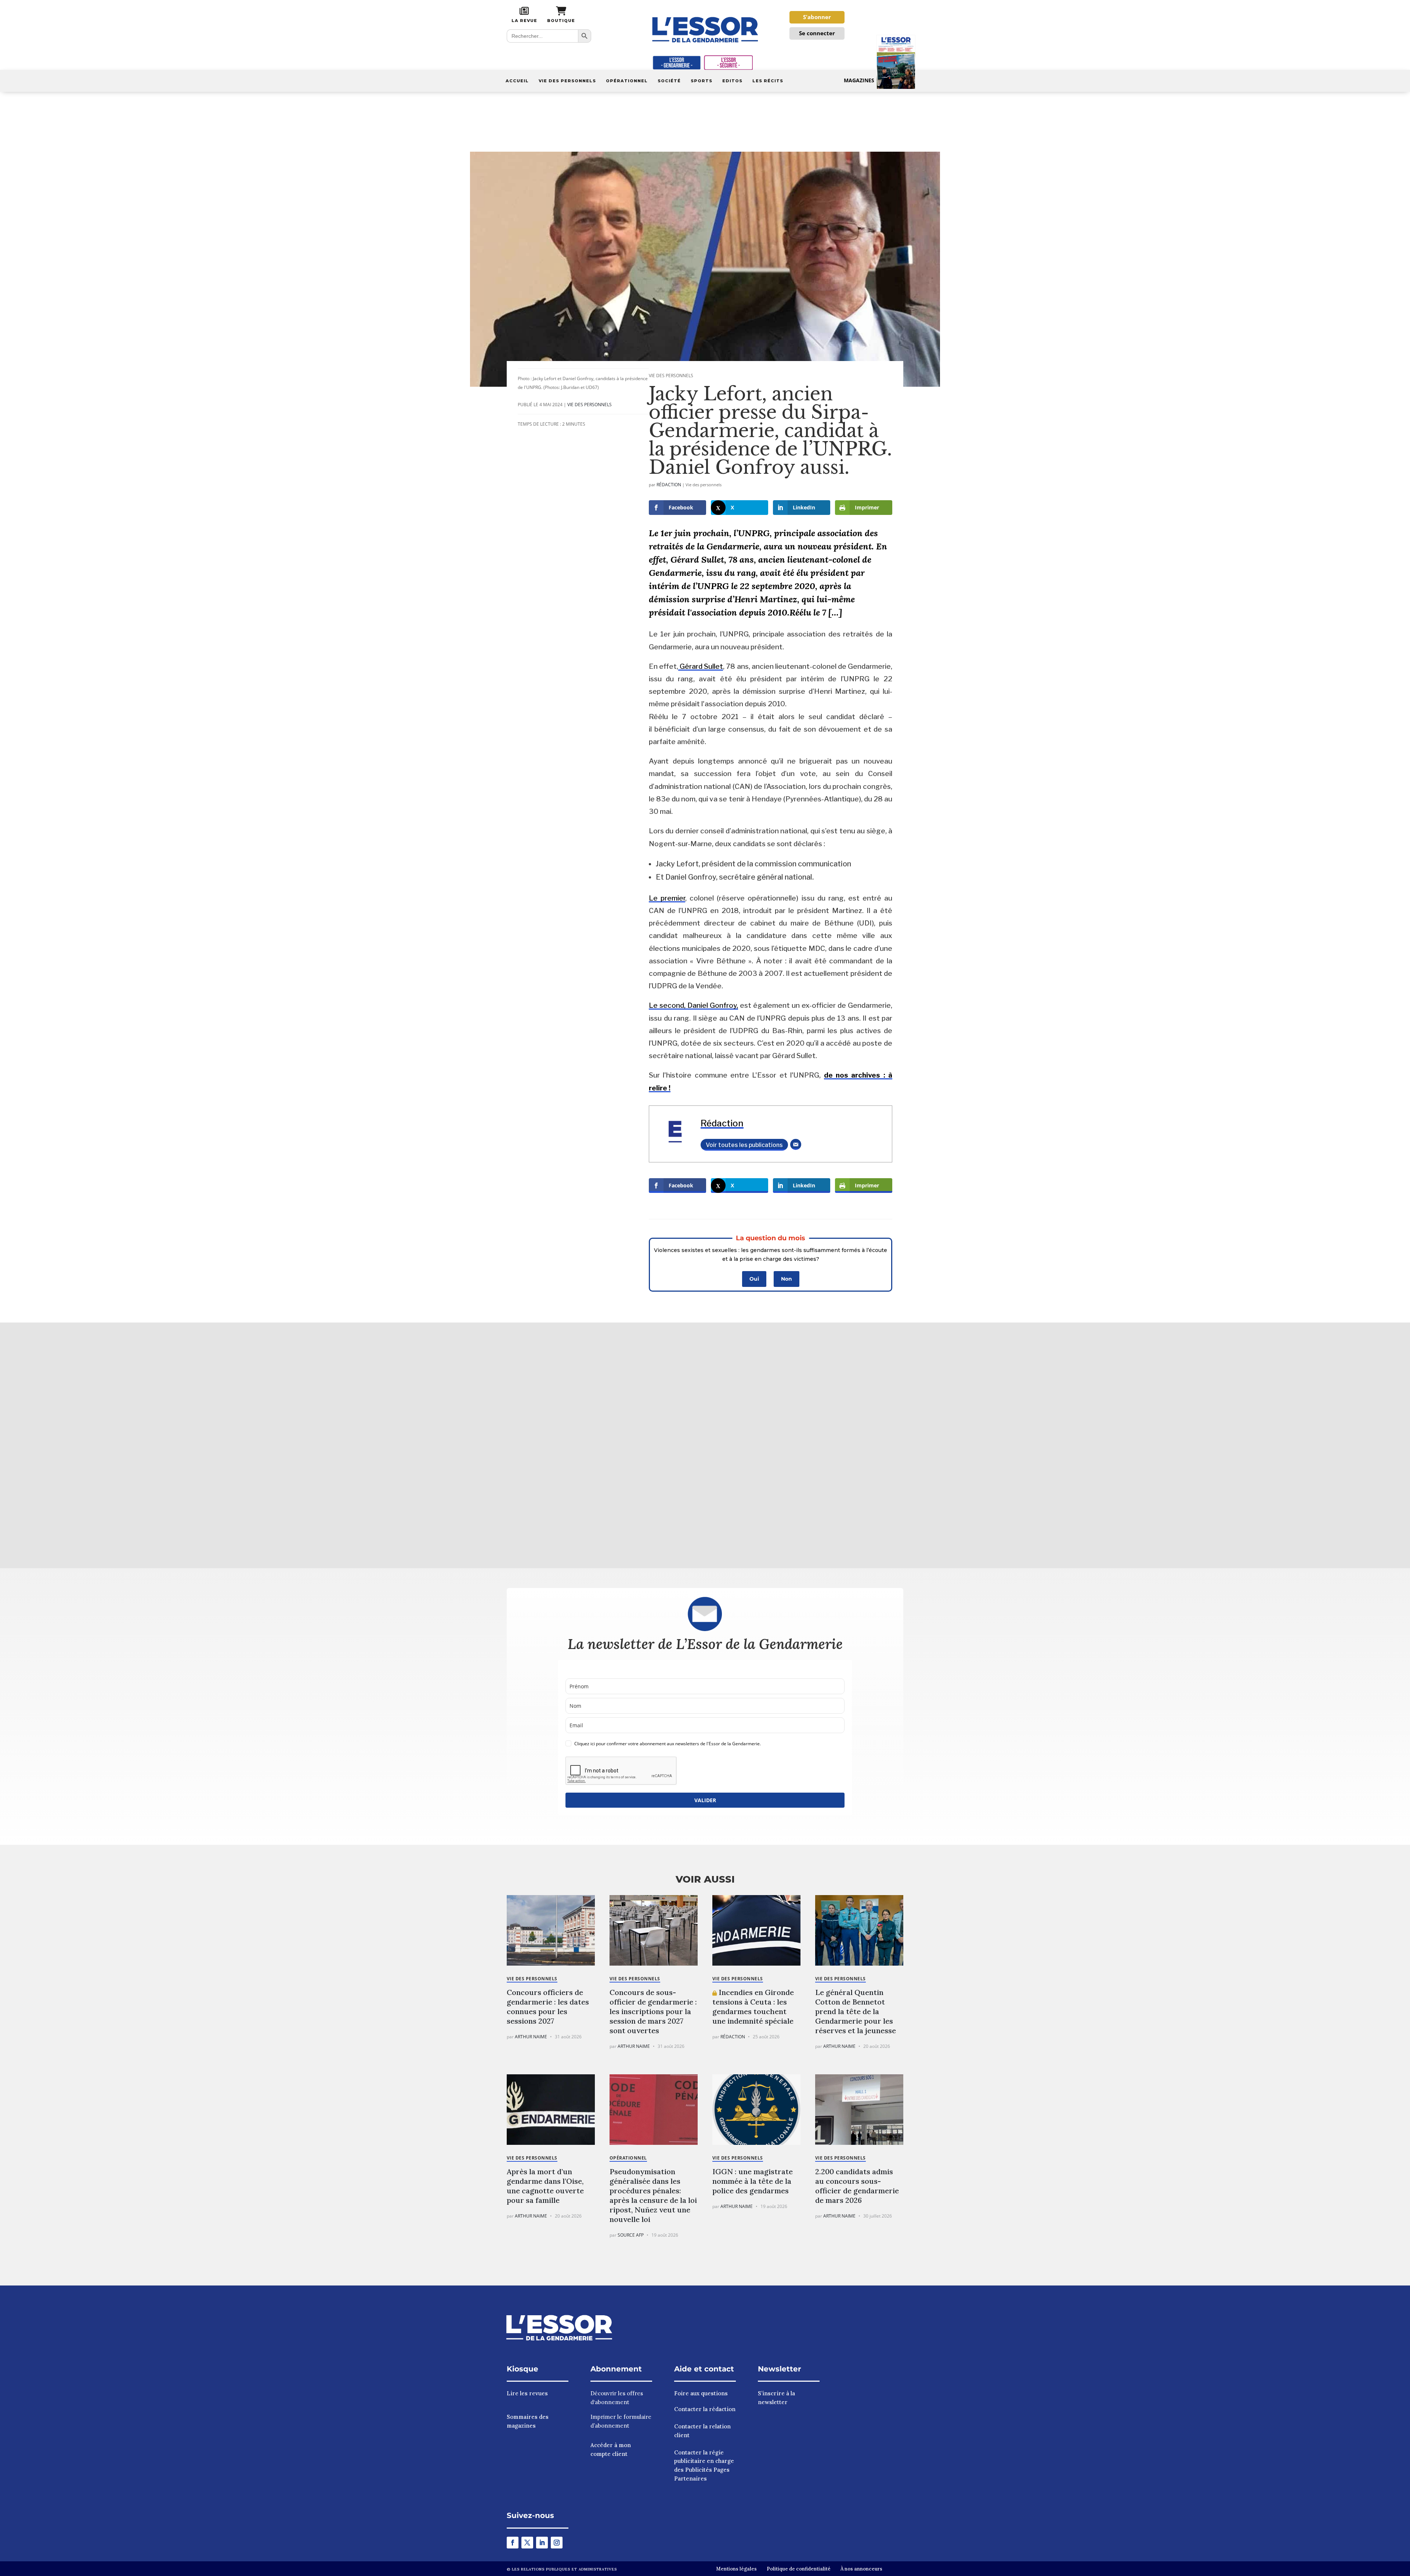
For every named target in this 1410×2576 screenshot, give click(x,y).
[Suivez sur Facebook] (513, 2543)
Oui (754, 1279)
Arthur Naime (531, 2037)
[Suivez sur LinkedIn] (542, 2543)
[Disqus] (705, 1444)
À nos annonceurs (861, 2569)
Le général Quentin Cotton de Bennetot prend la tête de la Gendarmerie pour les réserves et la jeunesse (856, 2011)
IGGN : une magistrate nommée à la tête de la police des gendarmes (753, 2181)
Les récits (768, 81)
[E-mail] (796, 1144)
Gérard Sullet (701, 666)
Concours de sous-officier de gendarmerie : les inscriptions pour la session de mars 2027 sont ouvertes (653, 2011)
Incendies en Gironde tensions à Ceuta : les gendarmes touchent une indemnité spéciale (753, 2007)
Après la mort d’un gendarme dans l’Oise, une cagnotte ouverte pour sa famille (545, 2186)
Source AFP (631, 2235)
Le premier (667, 898)
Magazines (859, 80)
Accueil (517, 81)
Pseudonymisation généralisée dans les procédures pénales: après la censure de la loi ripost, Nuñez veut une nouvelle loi (653, 2195)
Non (787, 1279)
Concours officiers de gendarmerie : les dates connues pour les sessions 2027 (548, 2007)
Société (669, 81)
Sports (702, 81)
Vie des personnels (567, 81)
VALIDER (705, 1800)
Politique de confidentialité (799, 2569)
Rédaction (669, 485)
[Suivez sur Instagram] (557, 2543)
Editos (732, 81)
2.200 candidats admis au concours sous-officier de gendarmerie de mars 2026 (857, 2186)
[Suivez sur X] (527, 2543)
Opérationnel (627, 81)
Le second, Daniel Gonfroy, (693, 1005)
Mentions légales (736, 2569)
